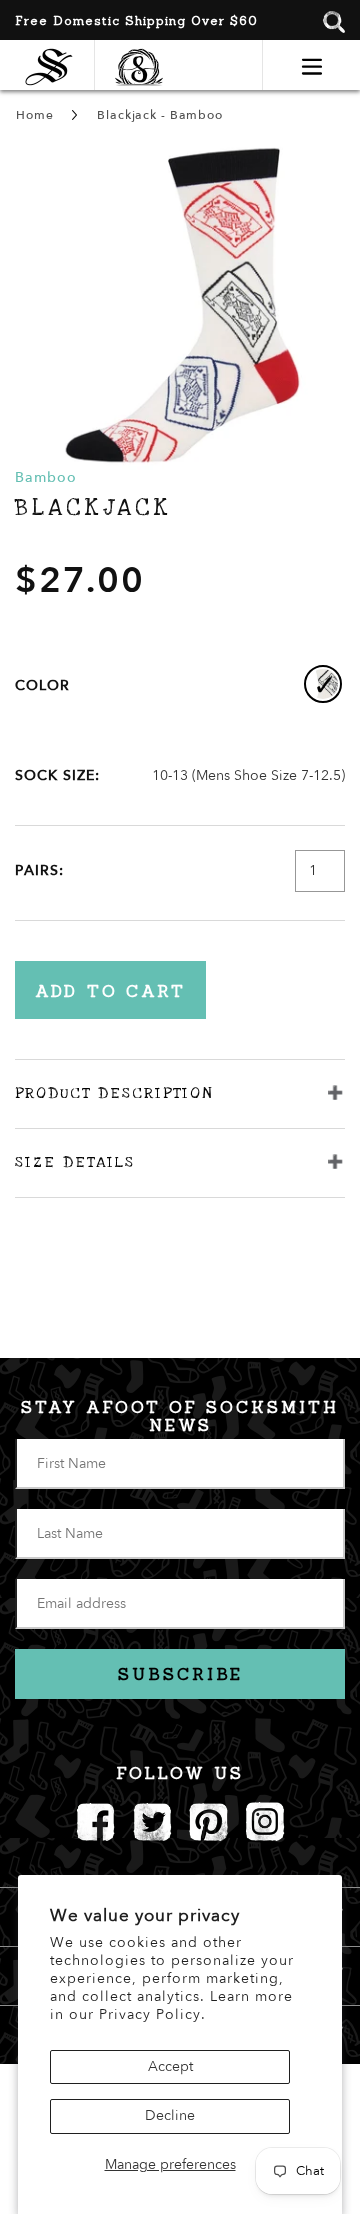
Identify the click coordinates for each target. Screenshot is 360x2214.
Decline (170, 2115)
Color (42, 685)
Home (34, 115)
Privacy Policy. (152, 2014)
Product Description (114, 1093)
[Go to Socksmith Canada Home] (53, 64)
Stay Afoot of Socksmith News (180, 1416)
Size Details (75, 1162)
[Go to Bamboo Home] (128, 65)
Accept (170, 2066)
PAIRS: (39, 870)
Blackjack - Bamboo (159, 115)
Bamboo (46, 477)
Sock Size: (57, 775)
